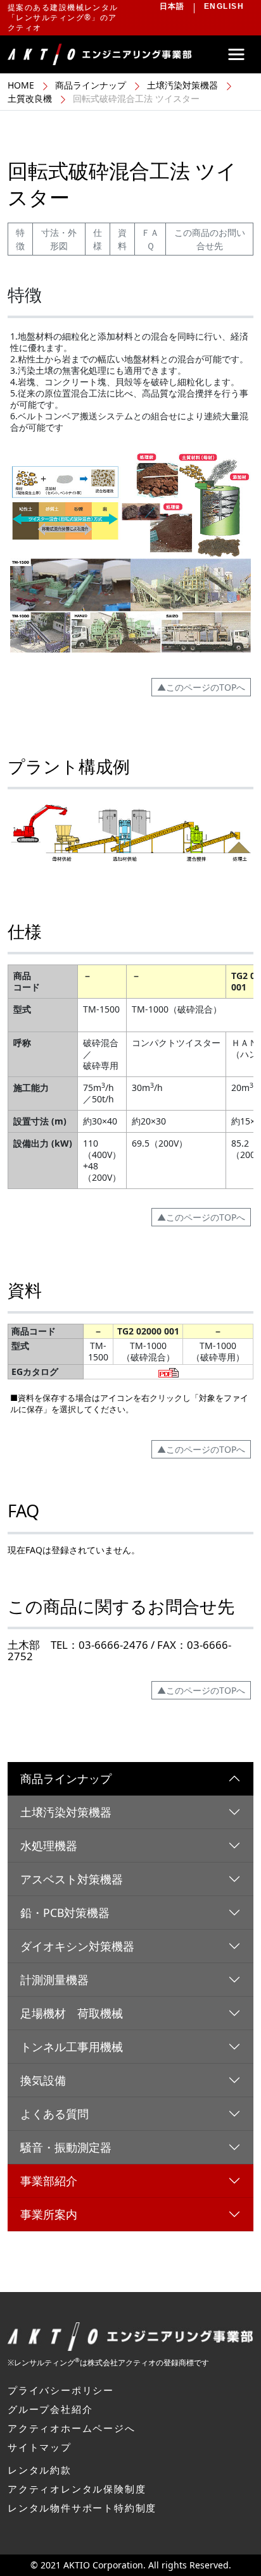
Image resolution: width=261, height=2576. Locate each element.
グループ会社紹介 (50, 2409)
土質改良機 (30, 98)
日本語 (172, 6)
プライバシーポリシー (61, 2390)
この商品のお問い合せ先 (210, 239)
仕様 (98, 239)
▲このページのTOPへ (201, 687)
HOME (21, 85)
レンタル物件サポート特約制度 (82, 2508)
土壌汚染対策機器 (182, 85)
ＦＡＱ (150, 239)
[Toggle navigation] (236, 54)
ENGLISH (224, 6)
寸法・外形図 (59, 239)
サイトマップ (40, 2447)
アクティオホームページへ (72, 2428)
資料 (122, 239)
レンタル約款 (40, 2470)
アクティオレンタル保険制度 (77, 2489)
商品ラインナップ (91, 85)
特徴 (20, 239)
